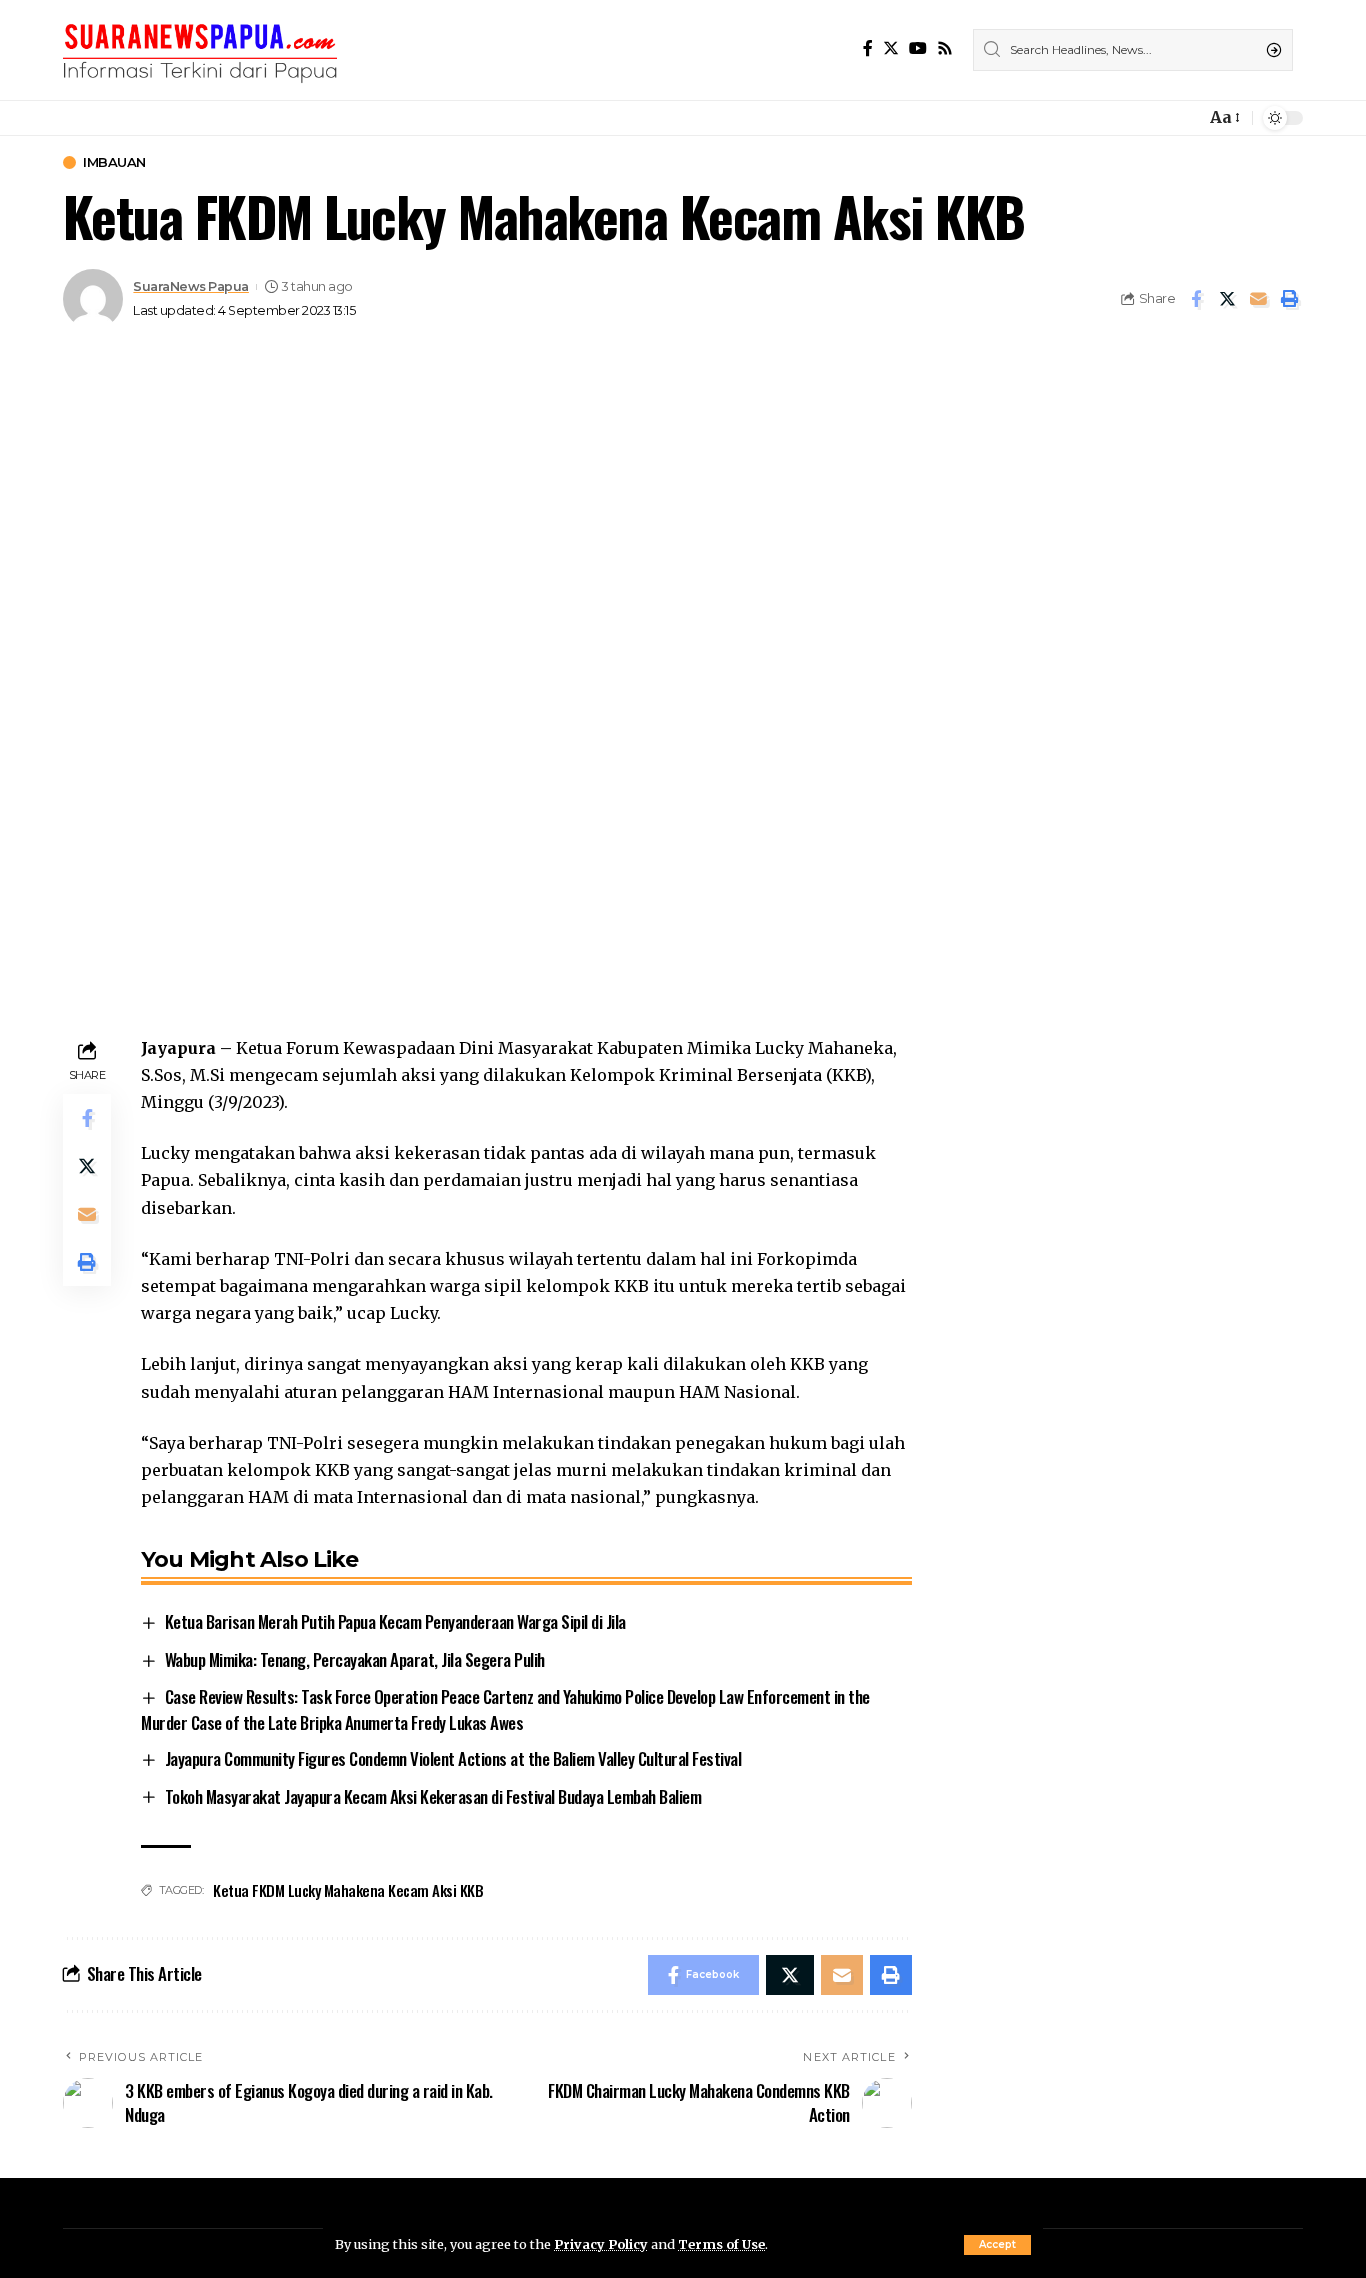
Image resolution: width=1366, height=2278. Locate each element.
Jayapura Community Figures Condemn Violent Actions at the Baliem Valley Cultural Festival (453, 1758)
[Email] (1258, 299)
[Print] (1289, 299)
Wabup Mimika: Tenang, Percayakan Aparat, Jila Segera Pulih (355, 1659)
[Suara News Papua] (200, 50)
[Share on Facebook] (1196, 299)
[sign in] (1157, 118)
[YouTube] (918, 48)
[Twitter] (891, 48)
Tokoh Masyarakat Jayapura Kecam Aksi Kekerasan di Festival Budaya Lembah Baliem (433, 1796)
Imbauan (114, 162)
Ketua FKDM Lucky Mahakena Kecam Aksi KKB (348, 1890)
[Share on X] (1227, 299)
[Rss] (945, 48)
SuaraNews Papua (191, 286)
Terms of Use (721, 2244)
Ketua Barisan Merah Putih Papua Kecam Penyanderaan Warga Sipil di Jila (395, 1621)
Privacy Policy (601, 2244)
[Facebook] (868, 48)
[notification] (1185, 118)
